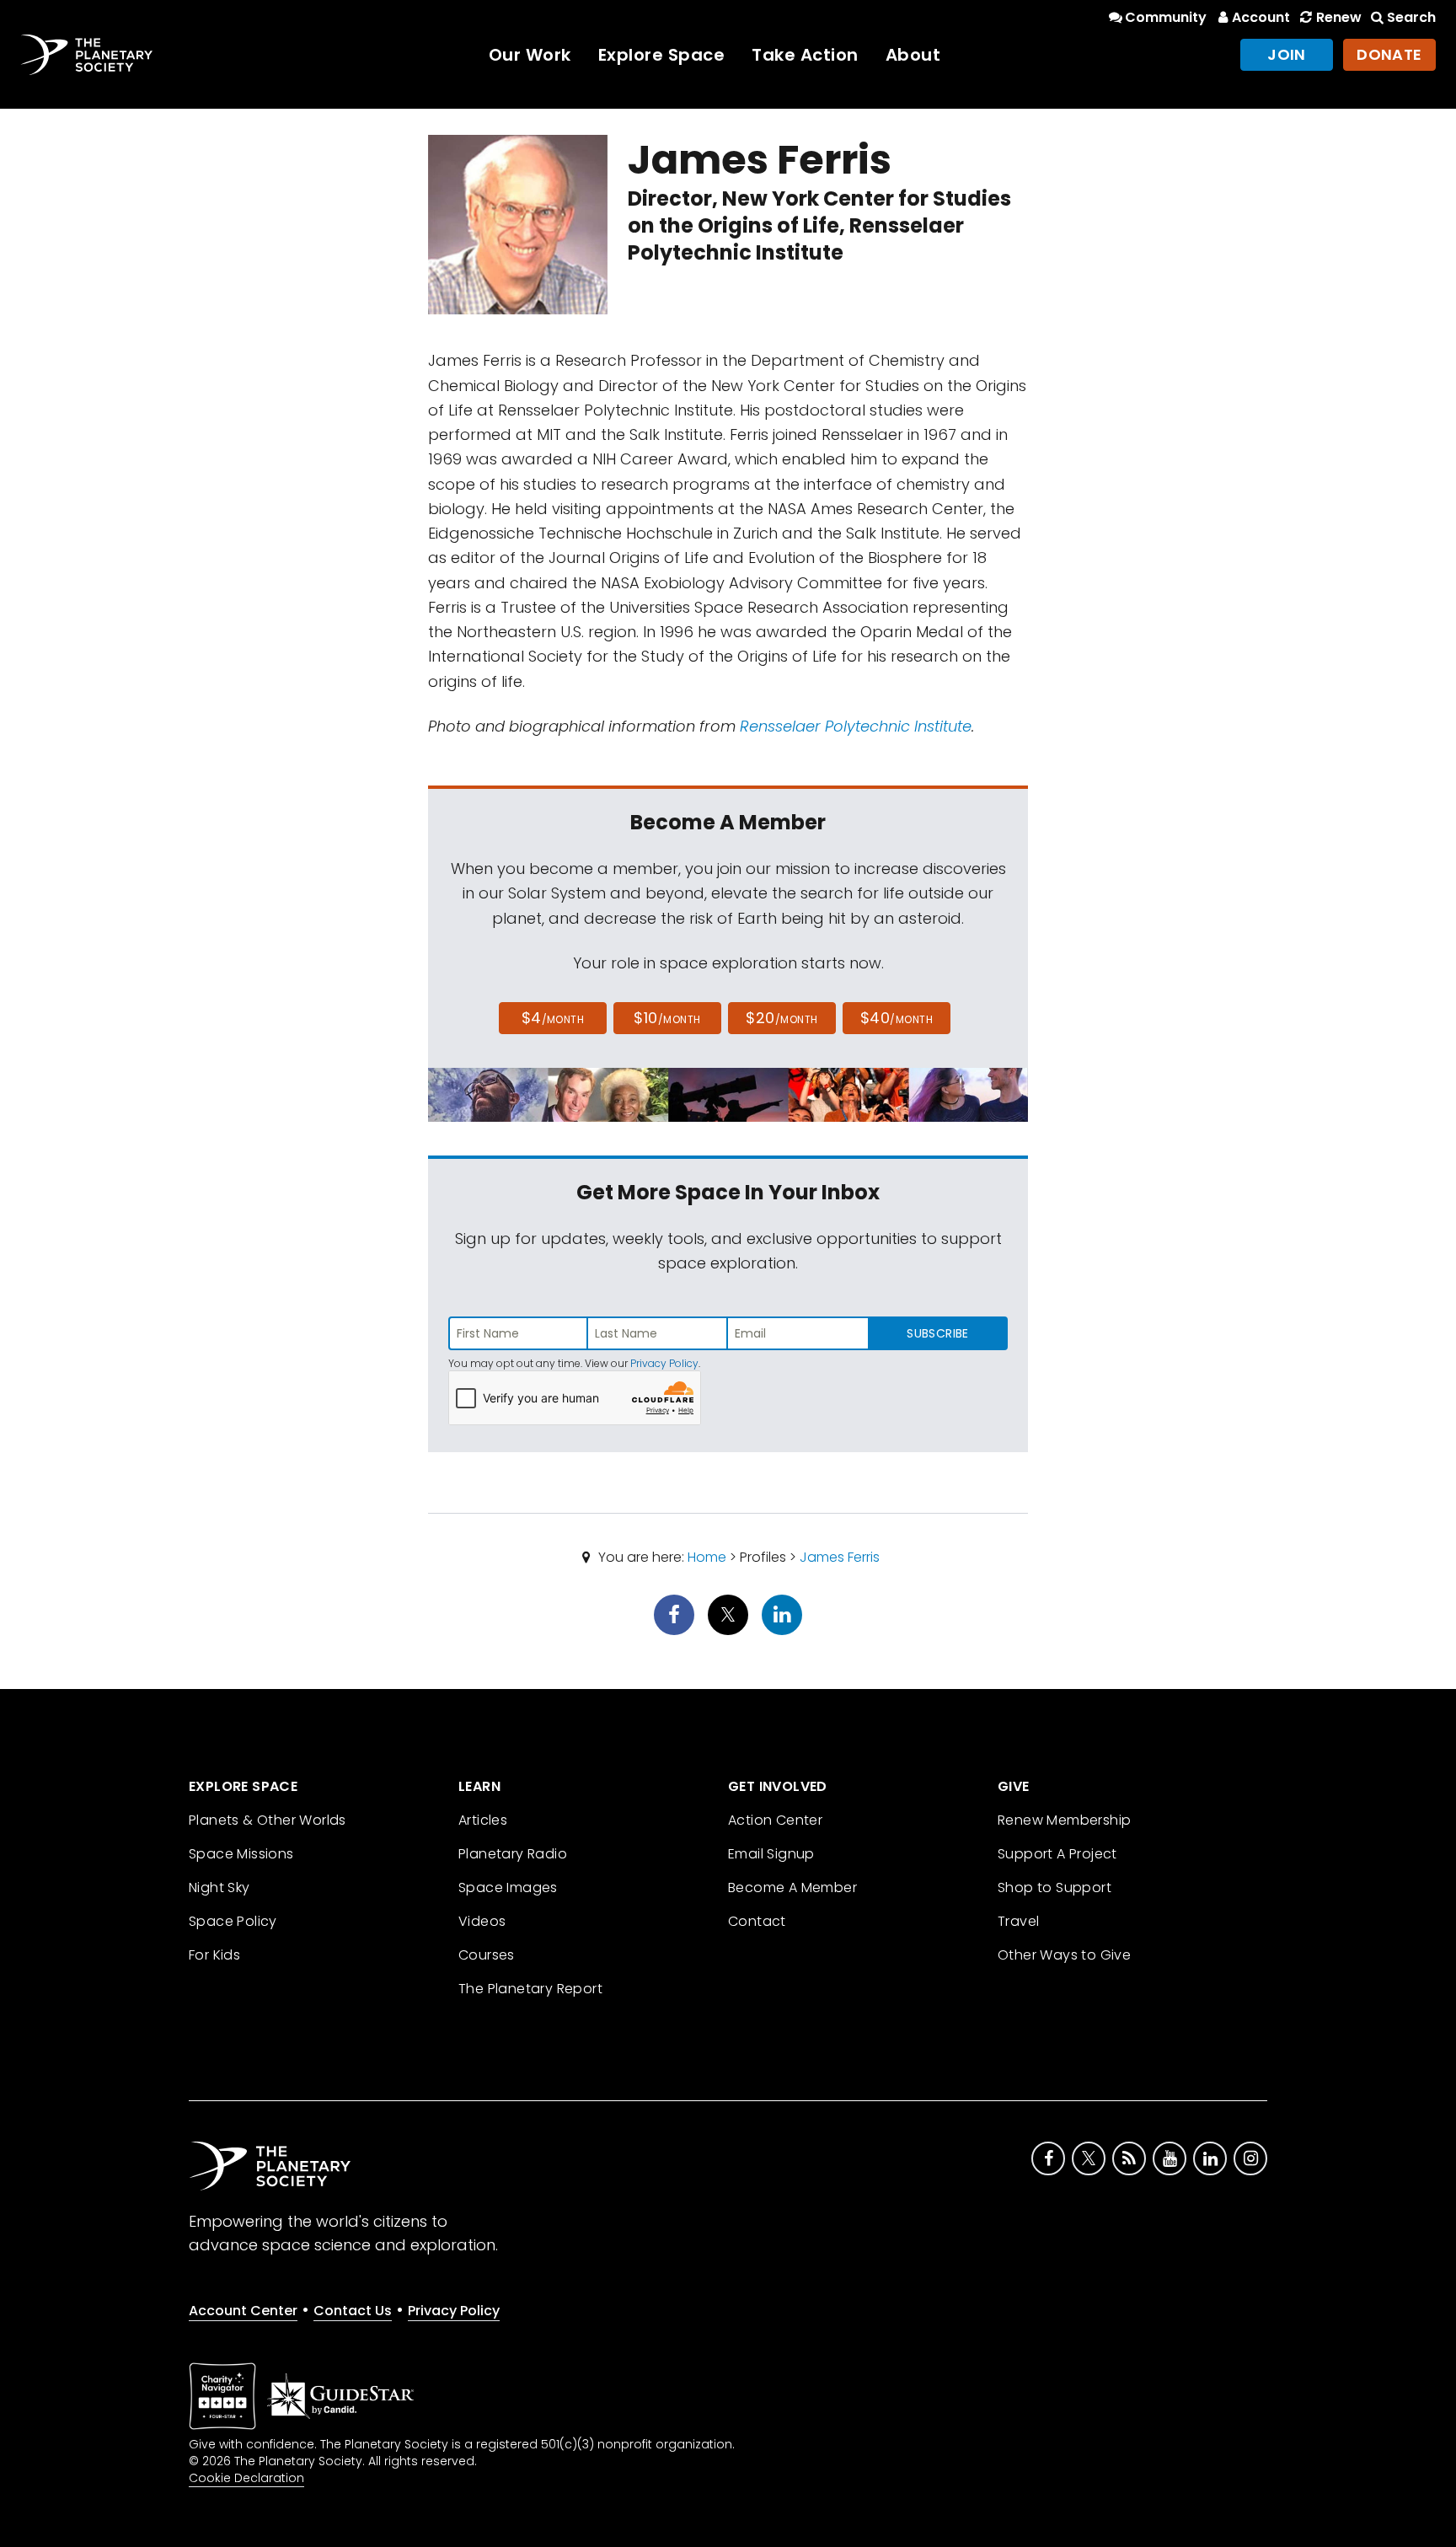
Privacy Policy (664, 1363)
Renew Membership (1064, 1820)
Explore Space (662, 55)
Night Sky (219, 1887)
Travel (1018, 1921)
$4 (553, 1018)
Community (1166, 17)
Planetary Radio (513, 1854)
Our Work (530, 55)
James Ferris (840, 1557)
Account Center (243, 2311)
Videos (482, 1921)
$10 (667, 1018)
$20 (782, 1018)
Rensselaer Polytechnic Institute (856, 726)
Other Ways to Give (1064, 1955)
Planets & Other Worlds (268, 1820)
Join (1287, 54)
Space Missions (241, 1854)
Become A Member (792, 1887)
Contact (757, 1921)
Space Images (508, 1887)
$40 (897, 1018)
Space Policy (233, 1921)
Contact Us (353, 2311)
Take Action (805, 55)
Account (1261, 17)
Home (707, 1557)
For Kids (214, 1955)
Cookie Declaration (246, 2478)
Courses (487, 1955)
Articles (483, 1820)
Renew (1338, 17)
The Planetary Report (530, 1989)
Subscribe (937, 1333)
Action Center (775, 1820)
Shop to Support (1055, 1887)
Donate (1389, 54)
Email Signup (771, 1854)
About (913, 55)
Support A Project (1057, 1854)
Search (1411, 17)
